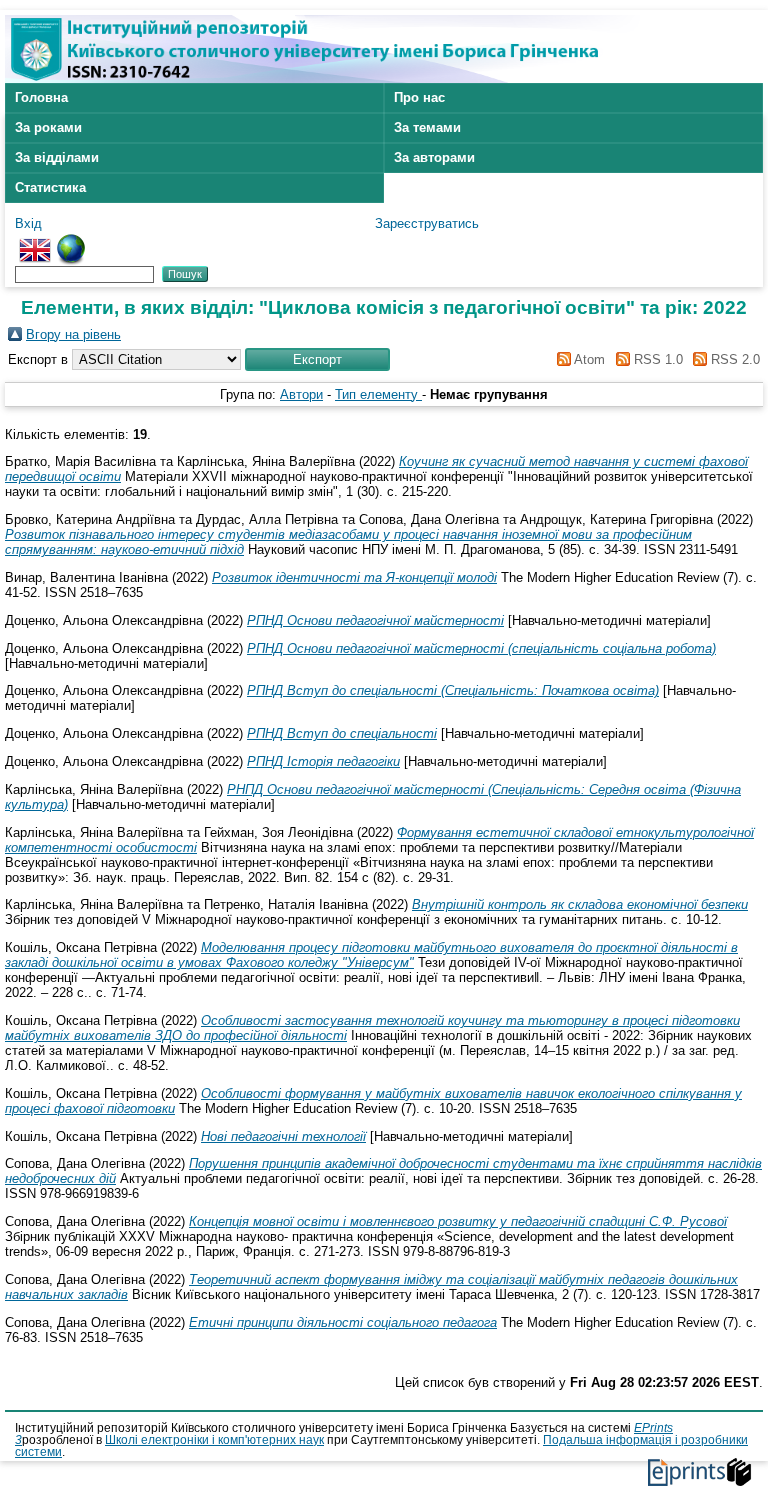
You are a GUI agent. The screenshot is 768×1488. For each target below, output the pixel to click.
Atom (588, 359)
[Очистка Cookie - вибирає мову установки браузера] (71, 241)
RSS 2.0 (733, 359)
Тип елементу (378, 394)
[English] (35, 241)
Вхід (28, 223)
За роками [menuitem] (48, 127)
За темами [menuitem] (427, 127)
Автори (301, 394)
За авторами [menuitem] (434, 157)
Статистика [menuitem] (50, 187)
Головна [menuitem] (41, 97)
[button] (317, 359)
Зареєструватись (427, 223)
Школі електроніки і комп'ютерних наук (214, 1440)
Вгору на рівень (73, 334)
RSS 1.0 (656, 359)
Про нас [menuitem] (419, 97)
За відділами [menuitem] (57, 157)
